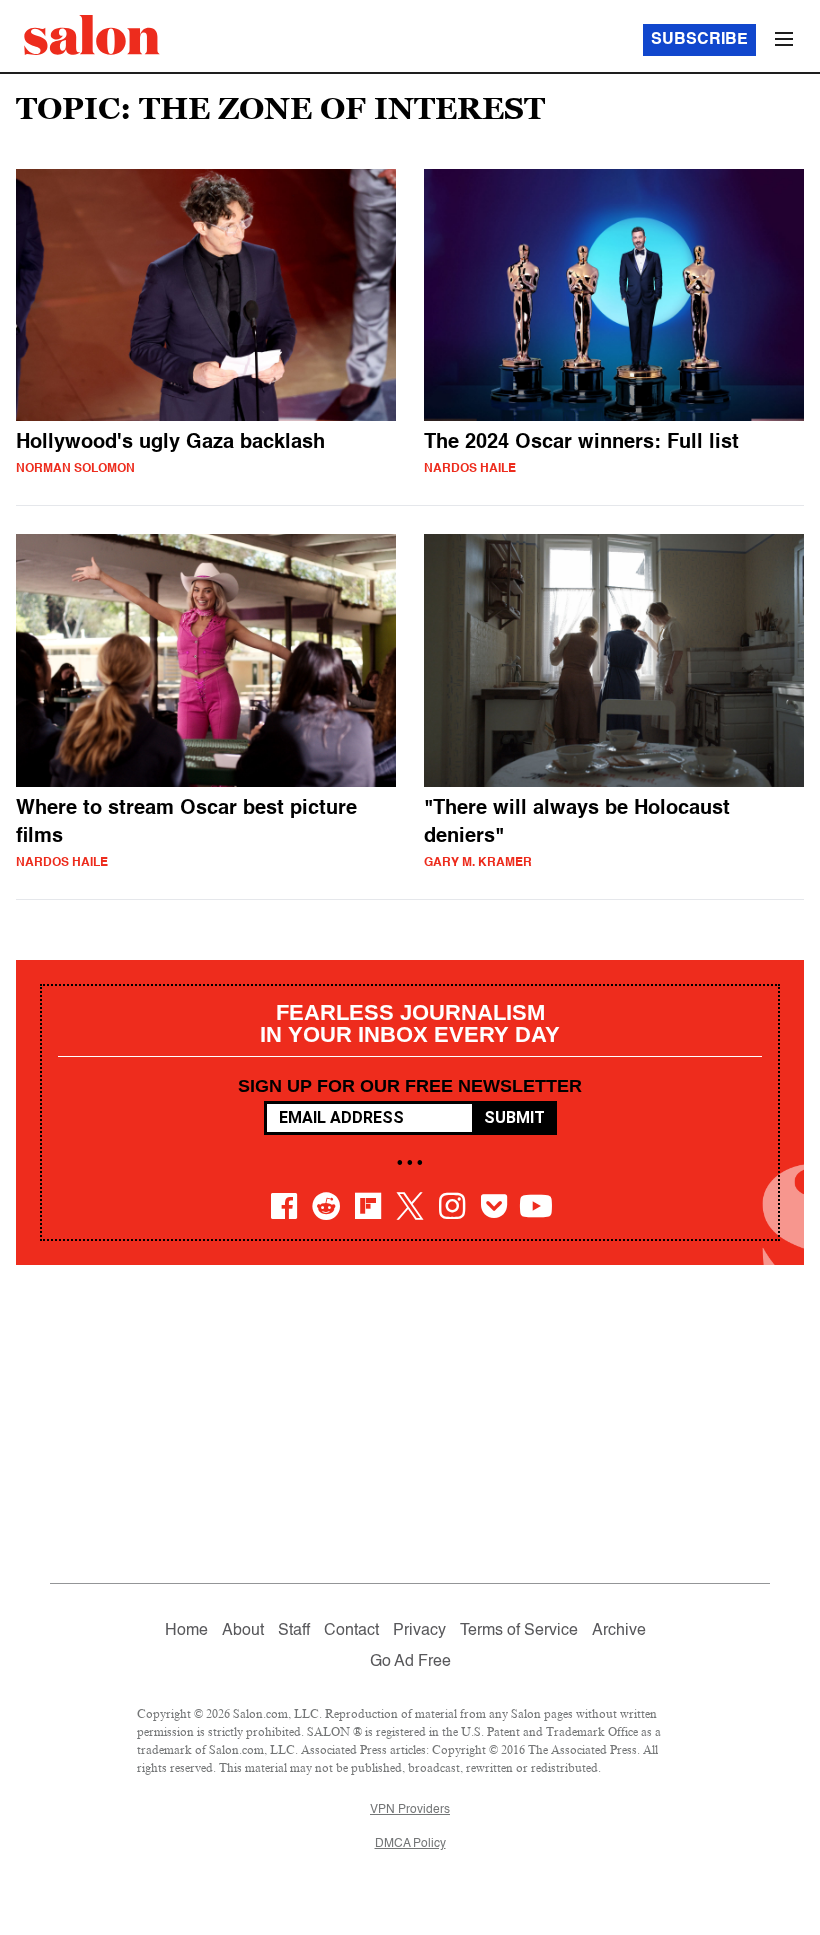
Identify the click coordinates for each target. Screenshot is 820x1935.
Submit (514, 1117)
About (243, 1631)
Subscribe (699, 40)
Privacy (419, 1631)
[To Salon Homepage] (92, 35)
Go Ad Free (410, 1662)
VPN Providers (410, 1810)
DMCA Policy (410, 1844)
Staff (294, 1631)
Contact (351, 1631)
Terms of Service (519, 1631)
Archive (619, 1631)
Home (186, 1631)
